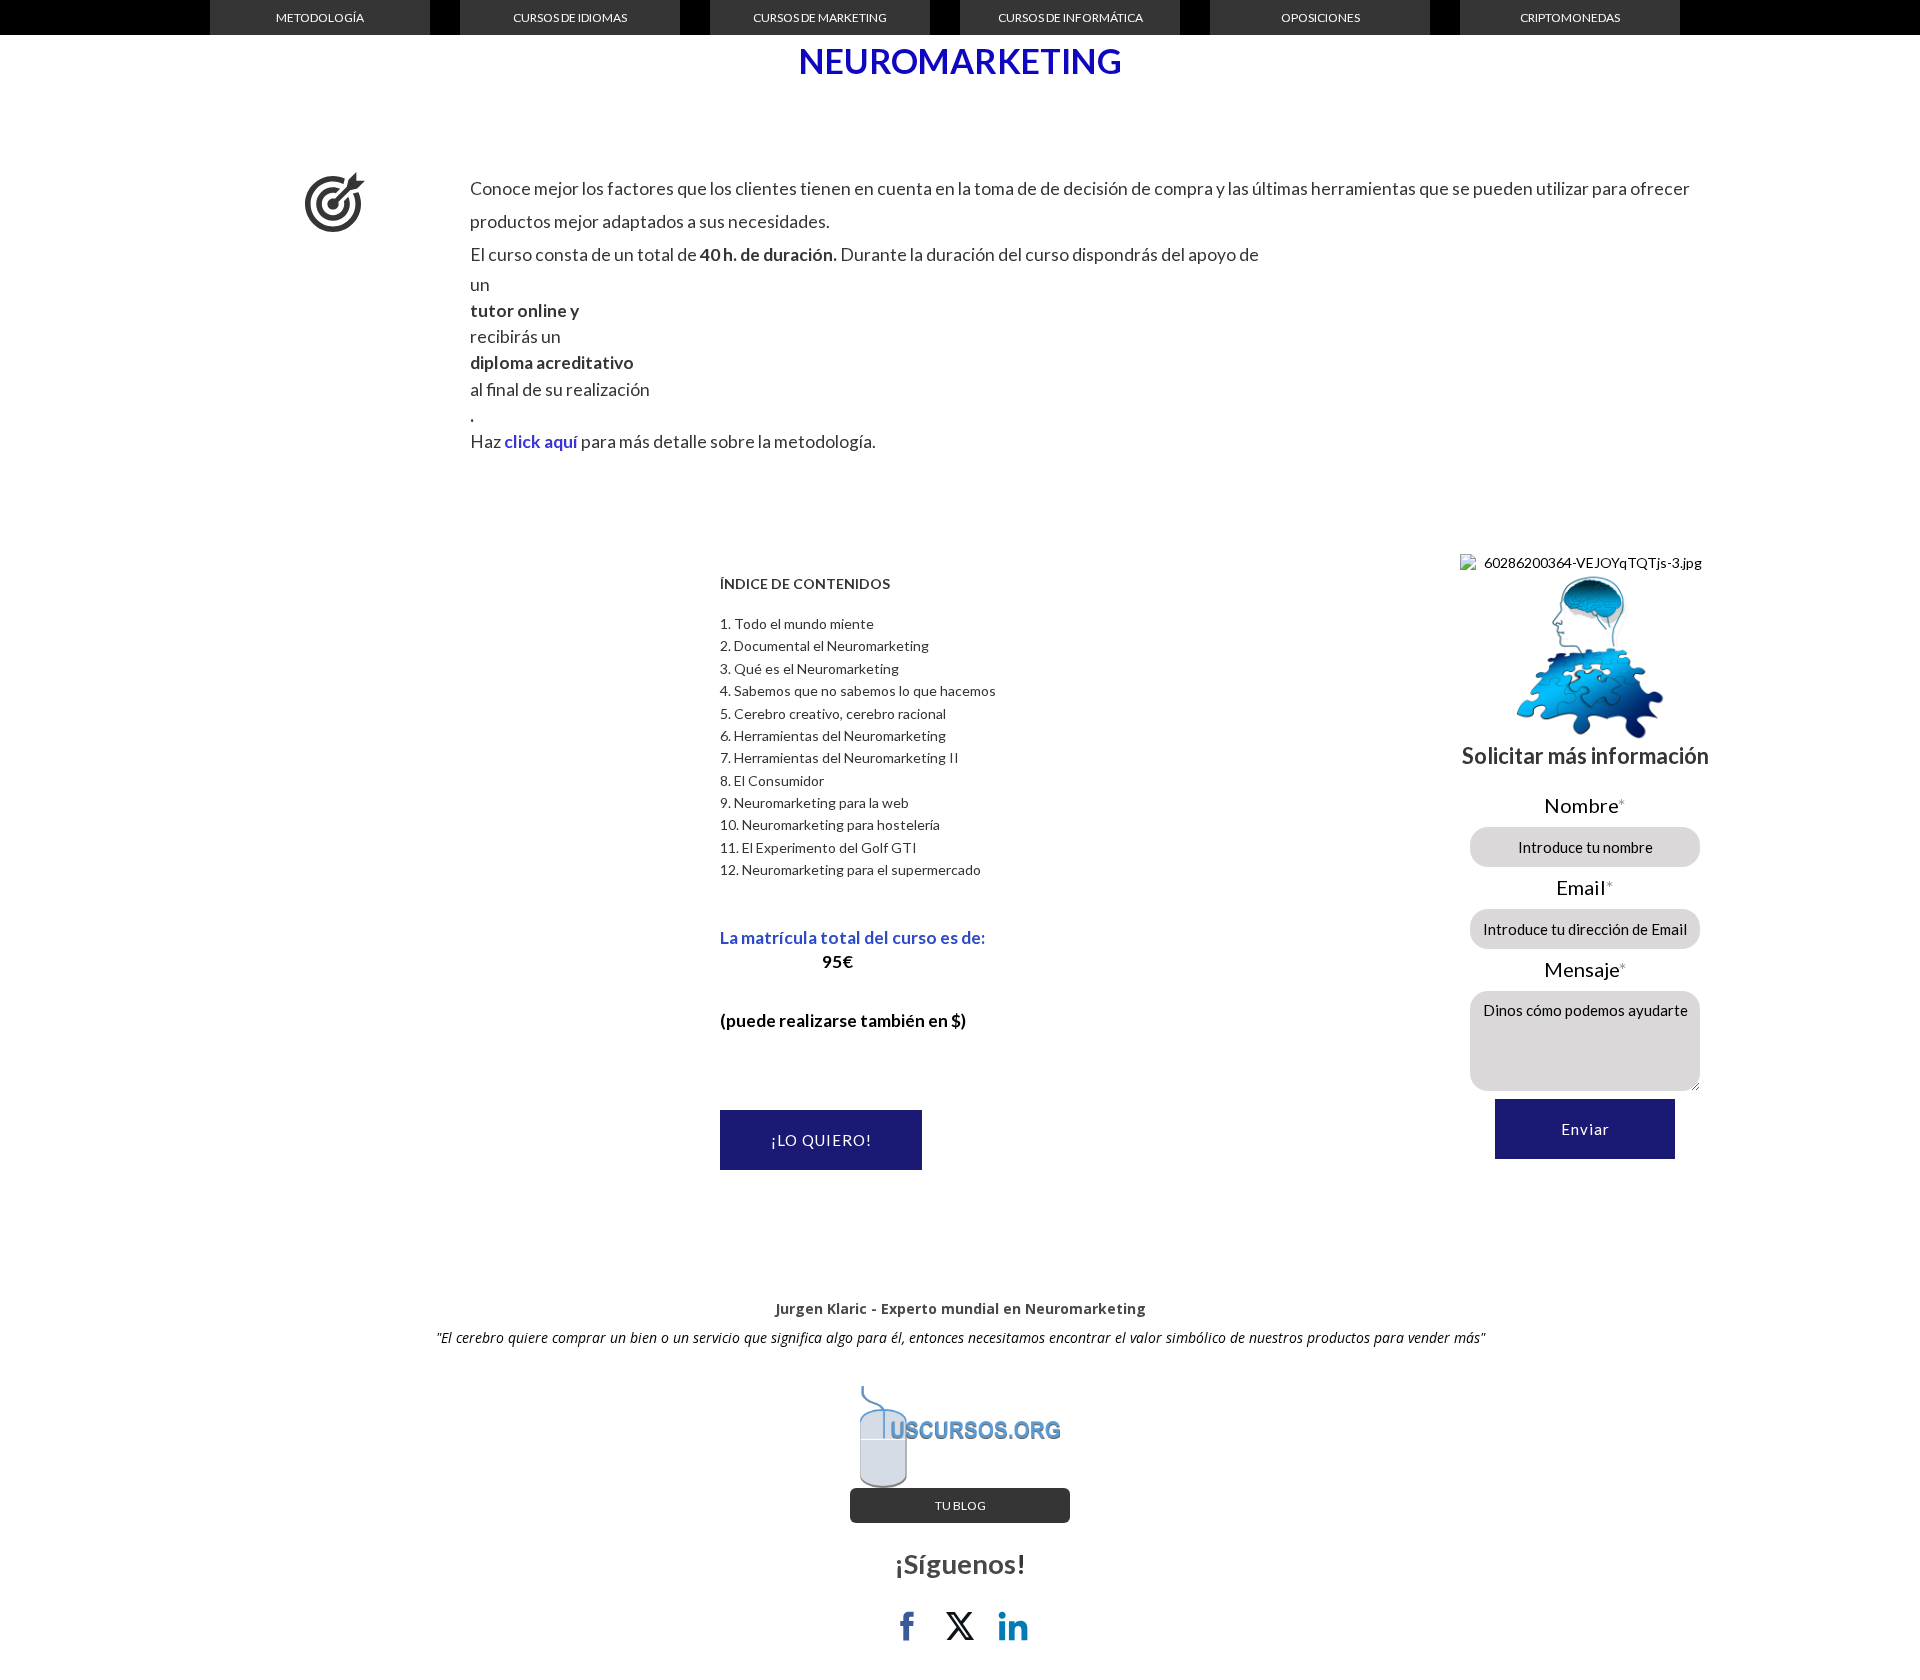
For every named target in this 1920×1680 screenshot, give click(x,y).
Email (1585, 887)
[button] (320, 17)
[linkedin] (1013, 1626)
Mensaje (1585, 969)
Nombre (1585, 805)
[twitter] (960, 1626)
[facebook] (907, 1626)
